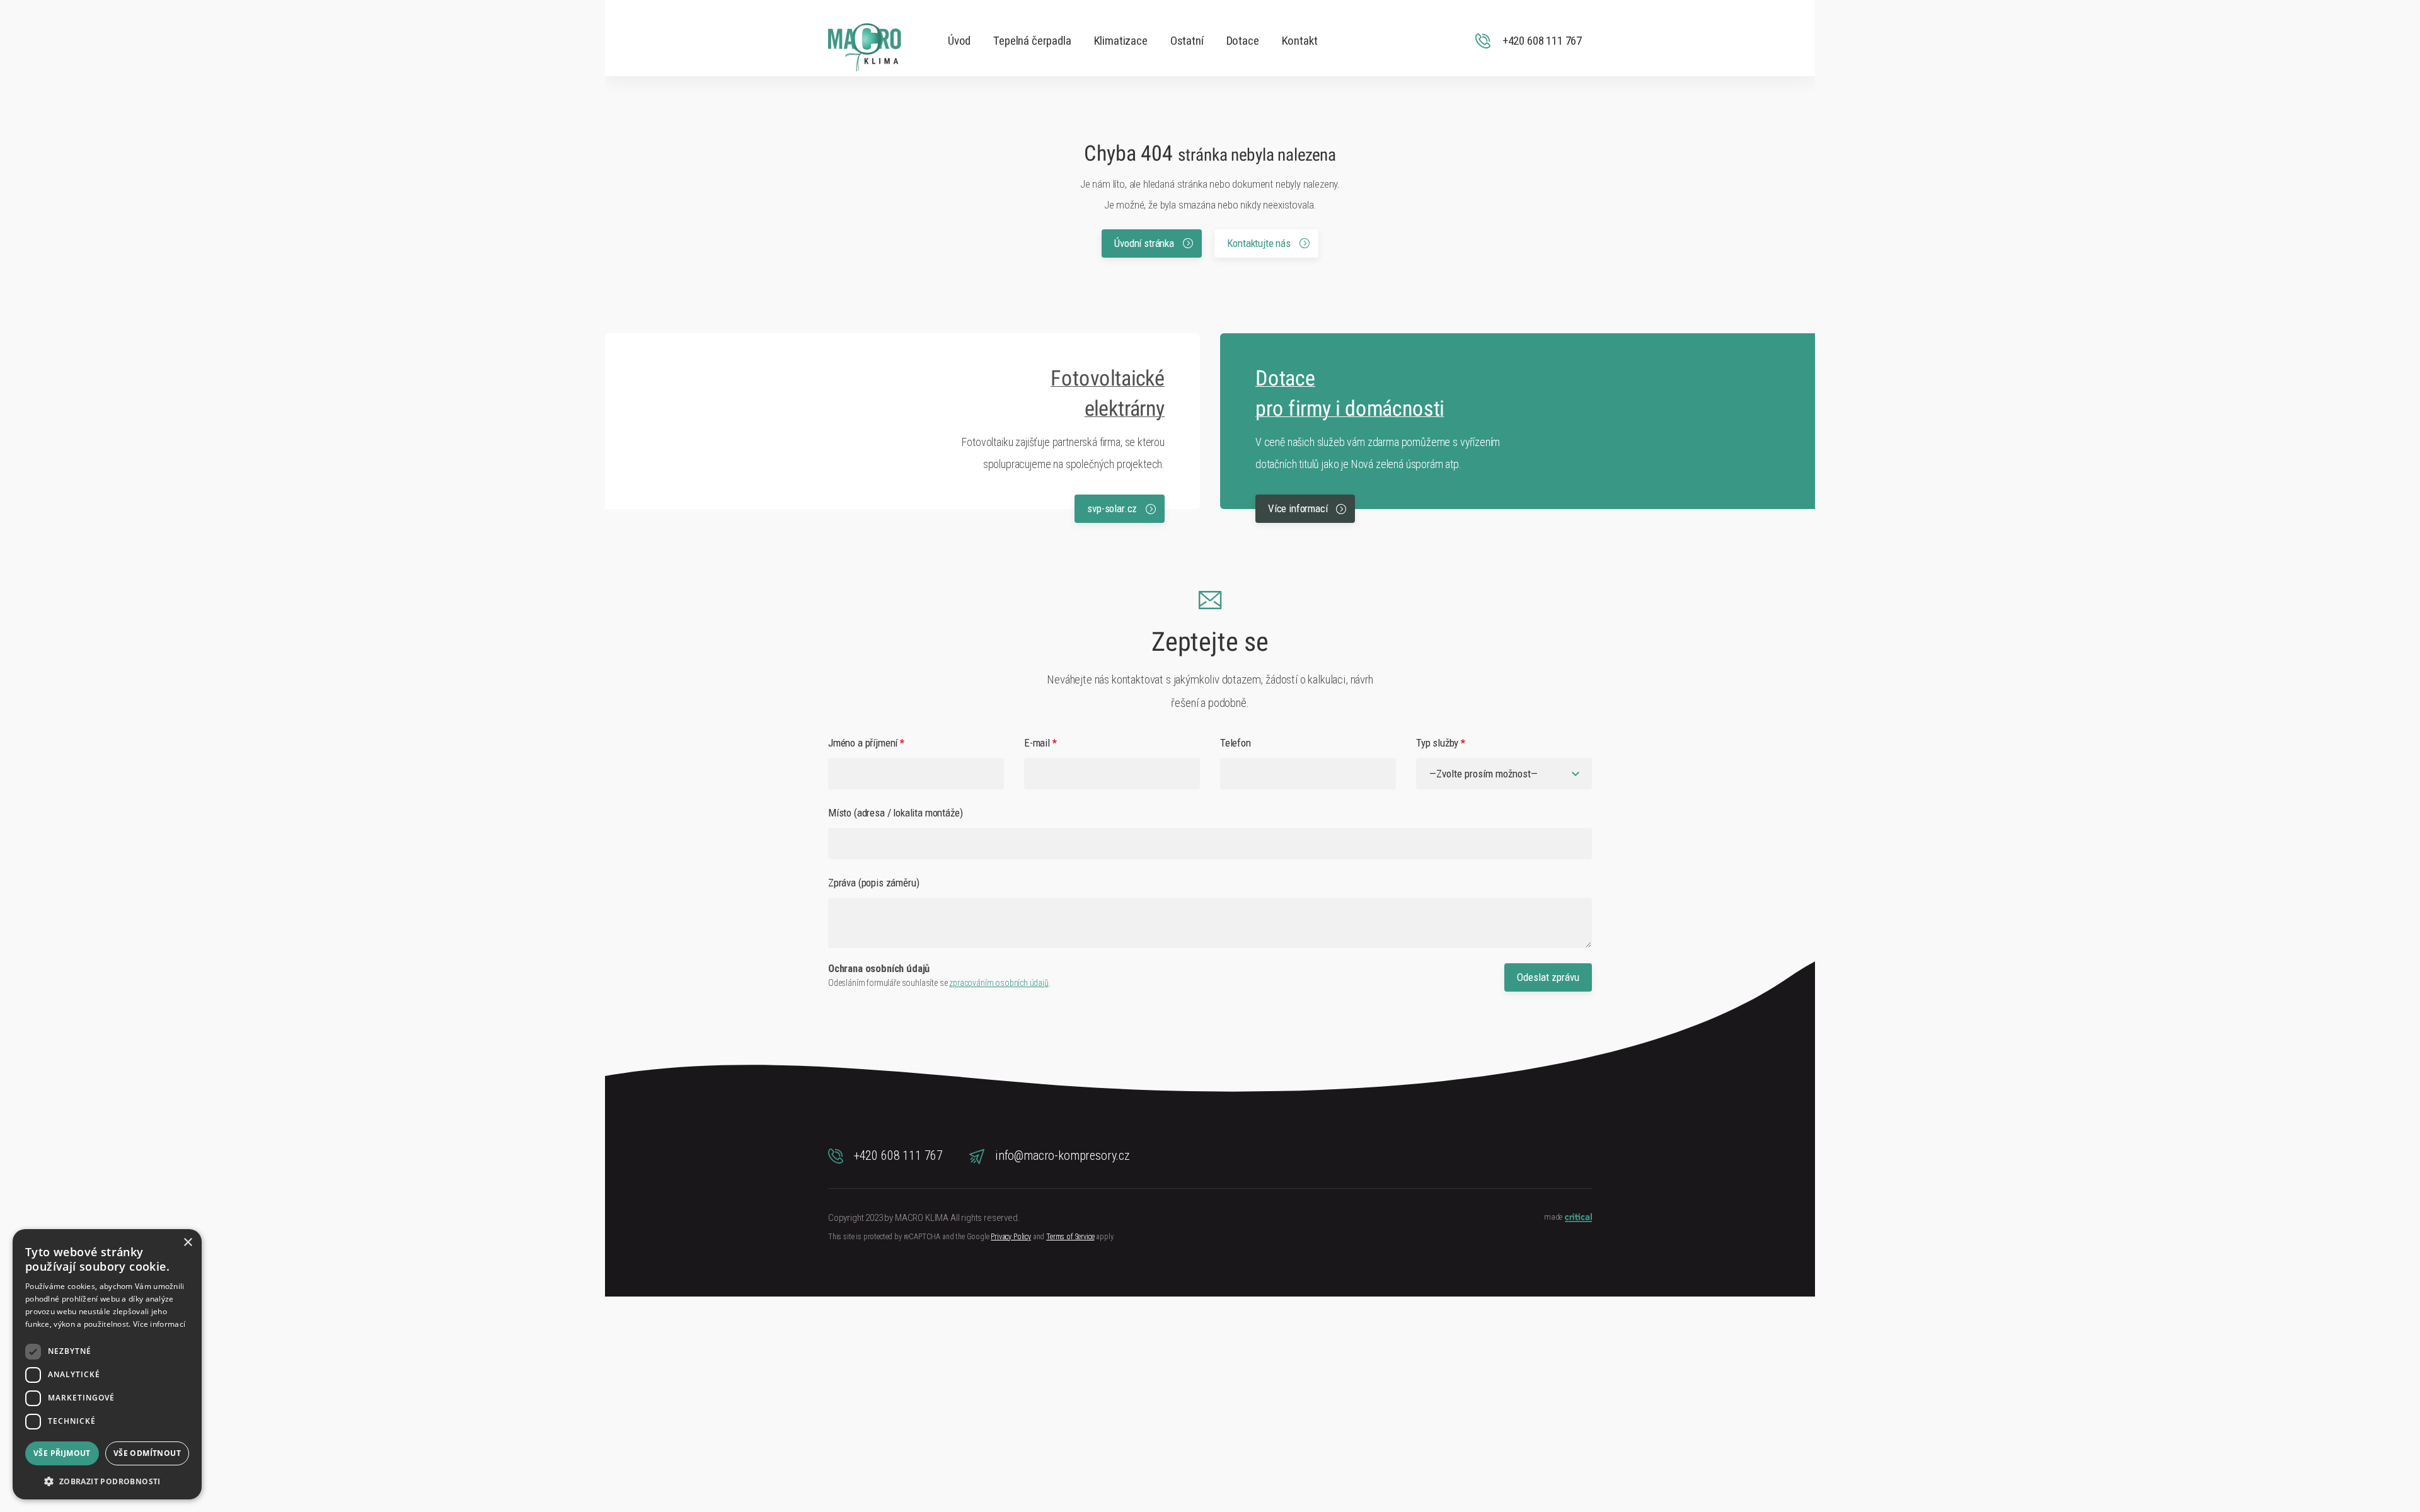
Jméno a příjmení (866, 743)
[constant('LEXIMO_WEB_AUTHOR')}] (1578, 1219)
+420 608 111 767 (897, 1155)
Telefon (1236, 743)
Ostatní (1187, 41)
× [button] (187, 1243)
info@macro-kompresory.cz (1061, 1155)
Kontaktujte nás (1260, 243)
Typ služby (1441, 743)
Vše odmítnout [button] (147, 1453)
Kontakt (1300, 41)
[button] (107, 1480)
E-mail (1040, 743)
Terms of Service (1070, 1237)
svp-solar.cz (1113, 508)
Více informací (1299, 508)
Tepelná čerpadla (1032, 41)
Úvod (959, 41)
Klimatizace (1121, 41)
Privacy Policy (1011, 1237)
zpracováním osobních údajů (999, 983)
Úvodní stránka (1145, 243)
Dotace (1243, 41)
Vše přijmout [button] (62, 1453)
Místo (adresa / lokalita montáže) (895, 813)
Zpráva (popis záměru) (873, 883)
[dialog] (107, 1364)
